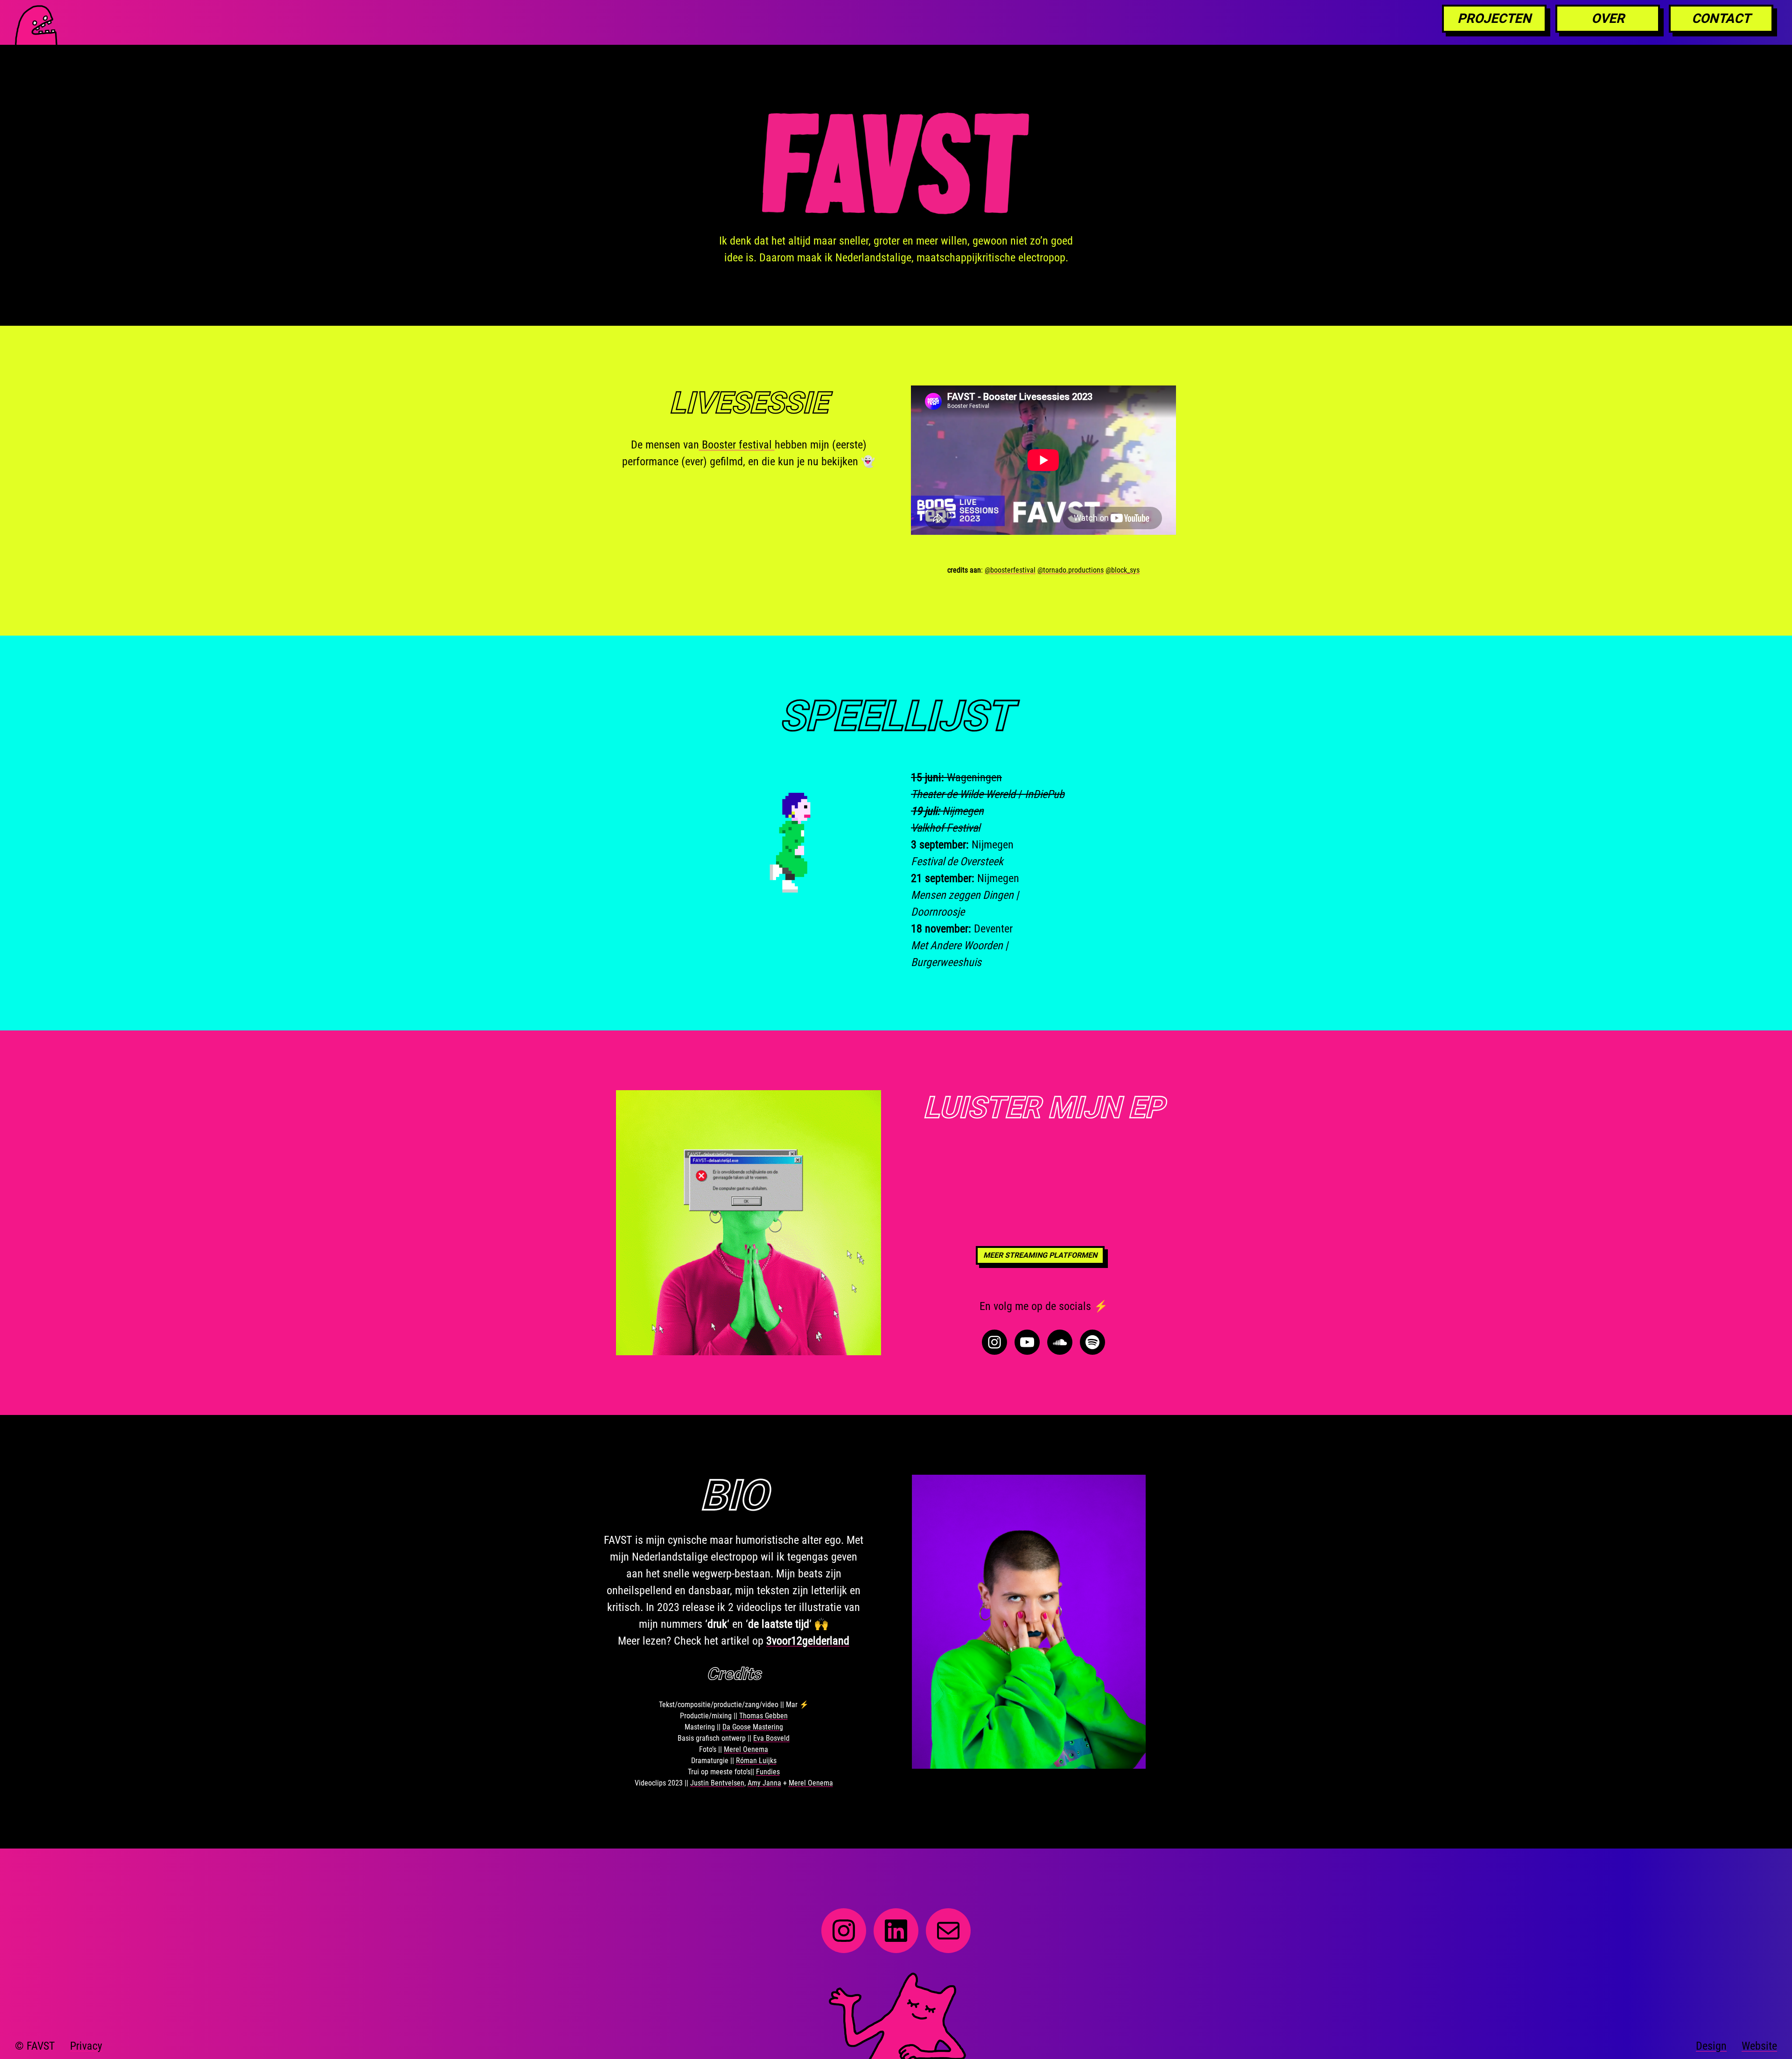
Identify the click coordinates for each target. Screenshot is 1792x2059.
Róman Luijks (756, 1761)
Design (1711, 2046)
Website (1759, 2046)
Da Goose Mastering (753, 1727)
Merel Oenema (746, 1749)
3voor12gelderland (808, 1641)
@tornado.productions (1071, 570)
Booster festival (737, 445)
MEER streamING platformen (1040, 1255)
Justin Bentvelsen (717, 1783)
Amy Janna (764, 1783)
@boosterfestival (1010, 570)
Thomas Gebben (763, 1716)
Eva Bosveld (771, 1738)
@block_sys (1123, 570)
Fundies (768, 1772)
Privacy (86, 2046)
